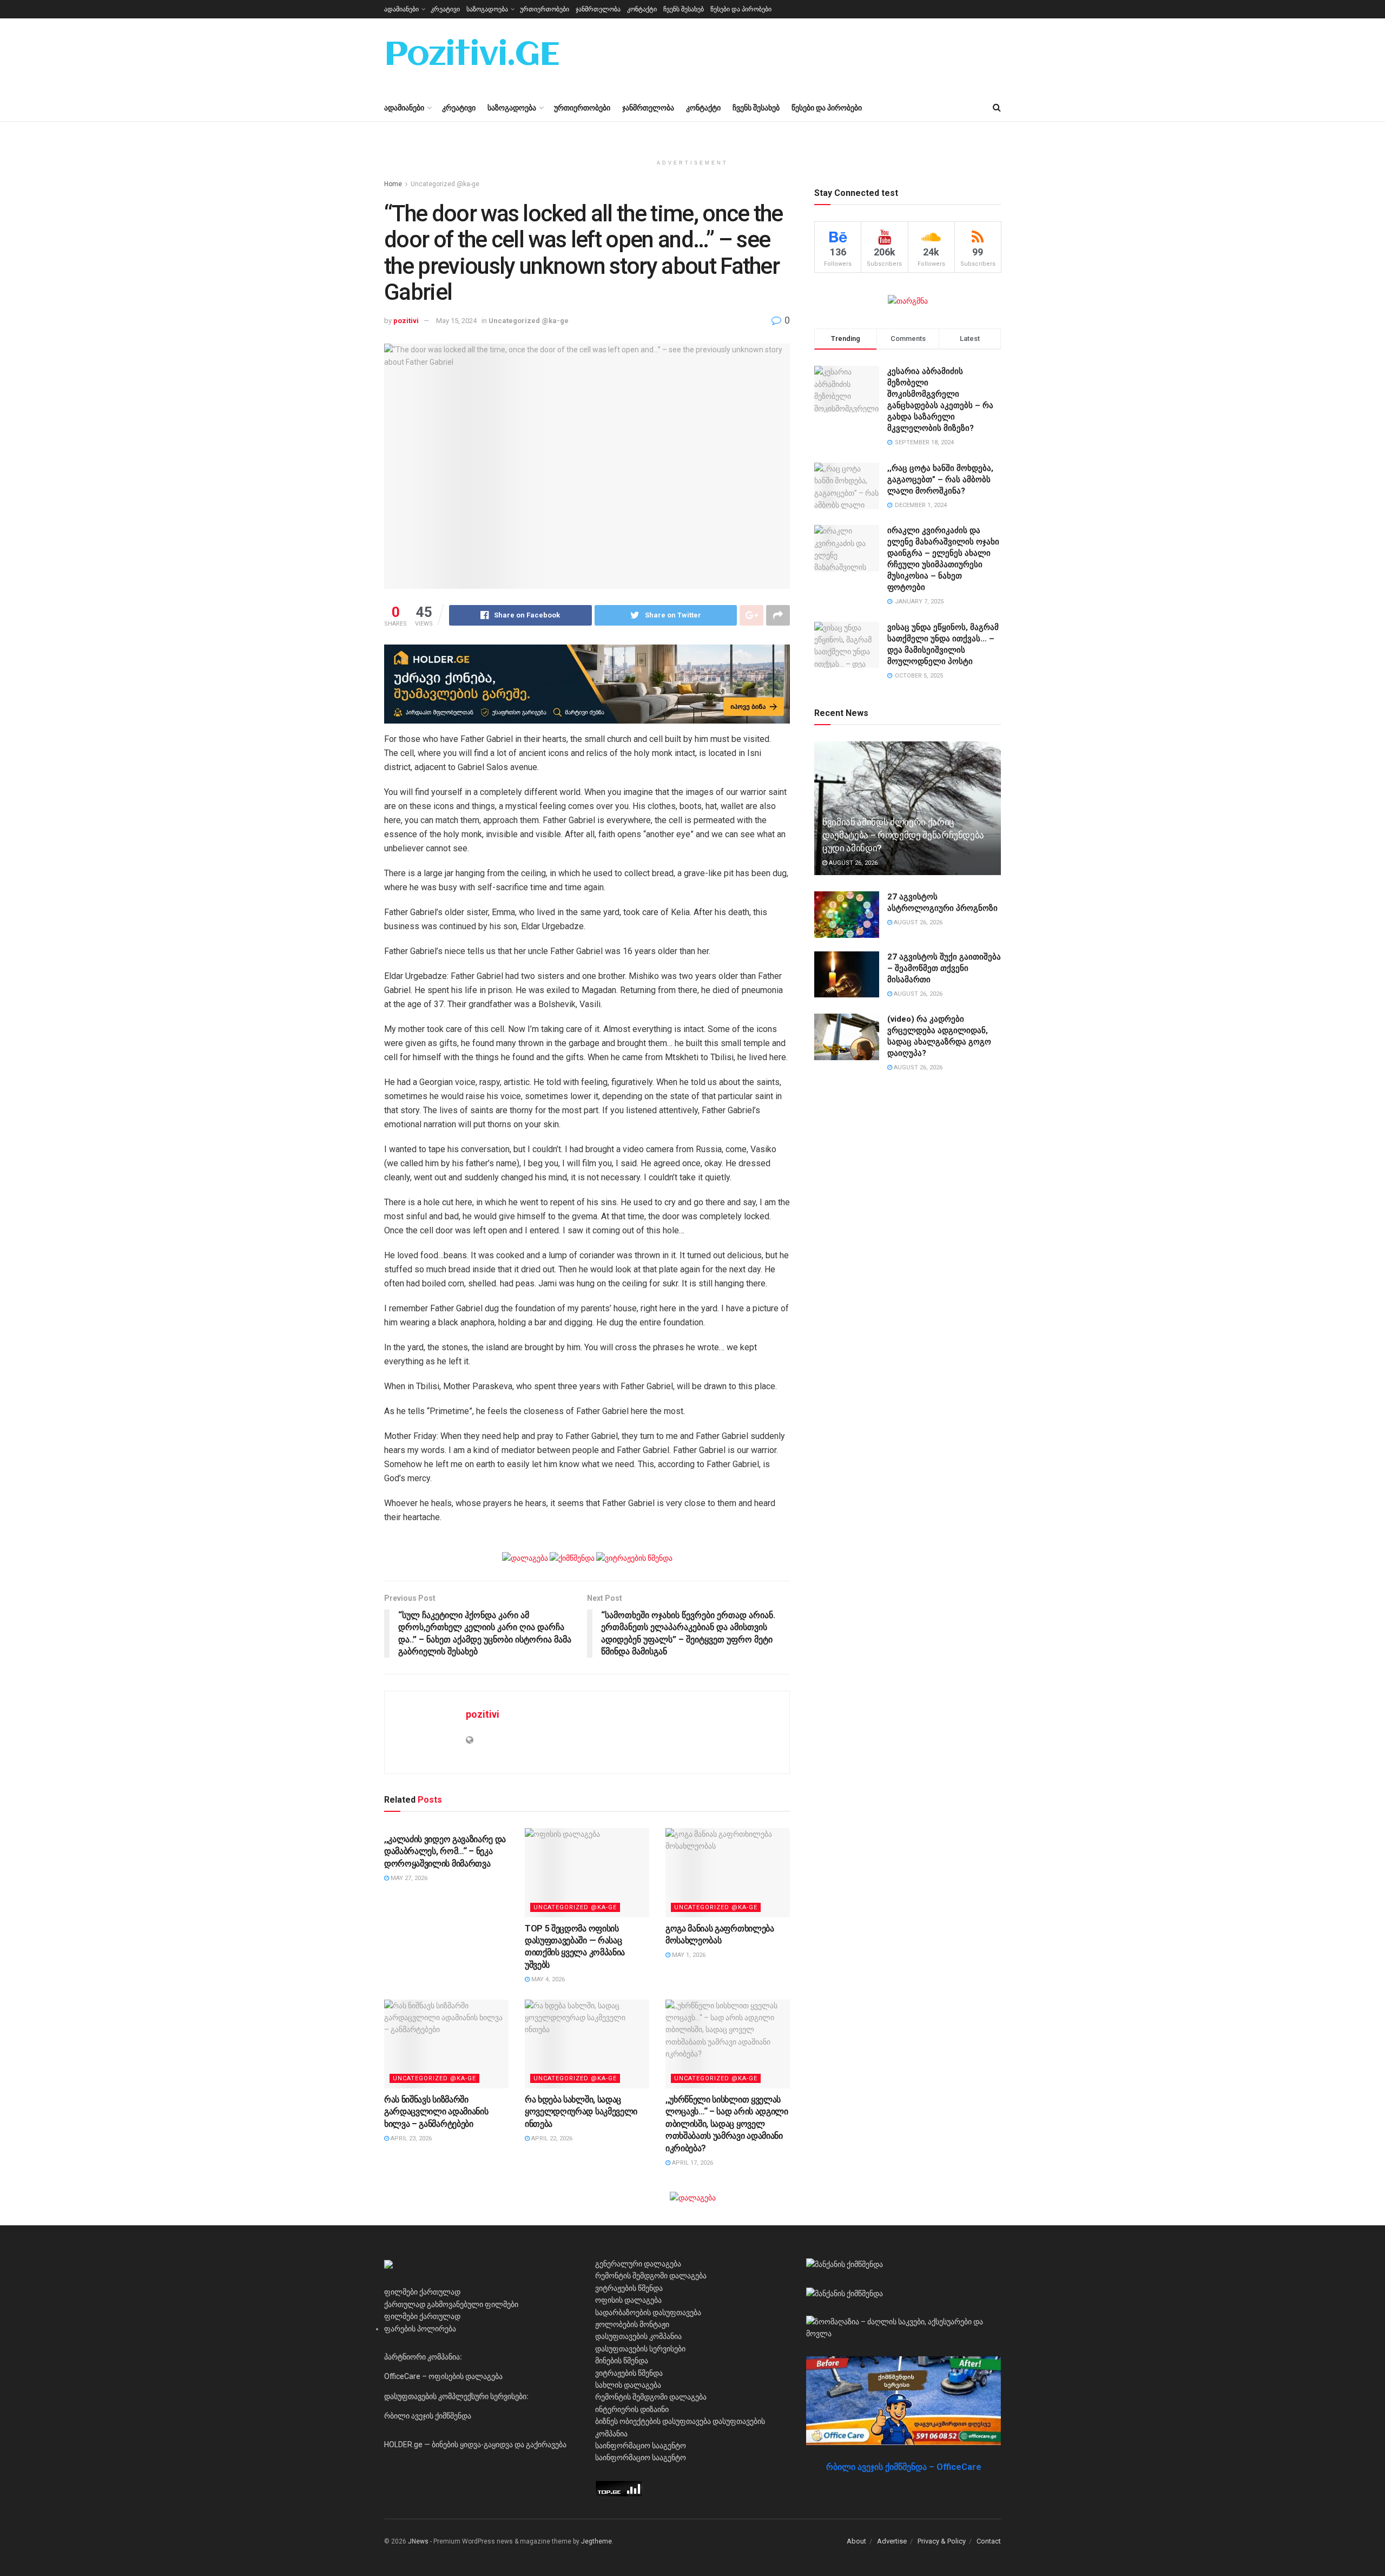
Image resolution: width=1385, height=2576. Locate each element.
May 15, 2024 (456, 321)
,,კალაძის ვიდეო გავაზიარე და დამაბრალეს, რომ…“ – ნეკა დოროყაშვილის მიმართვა (445, 1851)
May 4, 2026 (547, 1979)
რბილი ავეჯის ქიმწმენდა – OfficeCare (904, 2467)
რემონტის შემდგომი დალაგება (651, 2276)
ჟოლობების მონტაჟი (632, 2324)
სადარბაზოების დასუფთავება (648, 2312)
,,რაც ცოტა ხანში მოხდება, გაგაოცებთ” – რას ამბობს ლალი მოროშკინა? (940, 479)
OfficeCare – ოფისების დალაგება (443, 2376)
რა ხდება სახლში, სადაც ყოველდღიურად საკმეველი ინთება (581, 2112)
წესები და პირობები (741, 9)
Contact (989, 2541)
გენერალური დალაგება (638, 2264)
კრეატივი (445, 9)
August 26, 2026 (852, 863)
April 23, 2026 (410, 2138)
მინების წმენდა (622, 2361)
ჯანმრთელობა (598, 9)
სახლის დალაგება (628, 2385)
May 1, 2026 (688, 1955)
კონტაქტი (642, 9)
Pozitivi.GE (472, 56)
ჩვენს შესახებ (684, 9)
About (856, 2541)
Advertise (892, 2541)
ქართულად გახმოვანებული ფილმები (451, 2304)
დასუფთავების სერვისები (640, 2349)
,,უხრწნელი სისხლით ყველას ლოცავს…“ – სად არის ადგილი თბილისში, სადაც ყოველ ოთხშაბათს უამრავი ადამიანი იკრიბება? (727, 2124)
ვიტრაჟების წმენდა (629, 2288)
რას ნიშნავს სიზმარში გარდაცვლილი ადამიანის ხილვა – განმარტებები (436, 2112)
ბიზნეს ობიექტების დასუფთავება (653, 2421)
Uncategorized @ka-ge (445, 184)
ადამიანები (401, 9)
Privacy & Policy (942, 2541)
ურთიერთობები (545, 9)
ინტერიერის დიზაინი (632, 2409)
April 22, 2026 (551, 2138)
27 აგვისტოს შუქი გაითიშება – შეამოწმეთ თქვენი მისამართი (944, 968)
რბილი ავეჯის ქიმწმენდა (428, 2416)
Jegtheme (596, 2541)
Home (393, 184)
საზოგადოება (487, 9)
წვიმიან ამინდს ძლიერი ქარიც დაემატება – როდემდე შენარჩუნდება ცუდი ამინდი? (903, 835)
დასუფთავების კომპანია (638, 2336)
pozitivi (406, 321)
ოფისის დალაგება (628, 2300)
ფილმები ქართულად (422, 2292)
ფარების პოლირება (420, 2329)
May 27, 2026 (408, 1878)
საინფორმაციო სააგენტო (641, 2446)
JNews (418, 2541)
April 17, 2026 (692, 2163)
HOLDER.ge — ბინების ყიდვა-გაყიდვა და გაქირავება (475, 2444)
